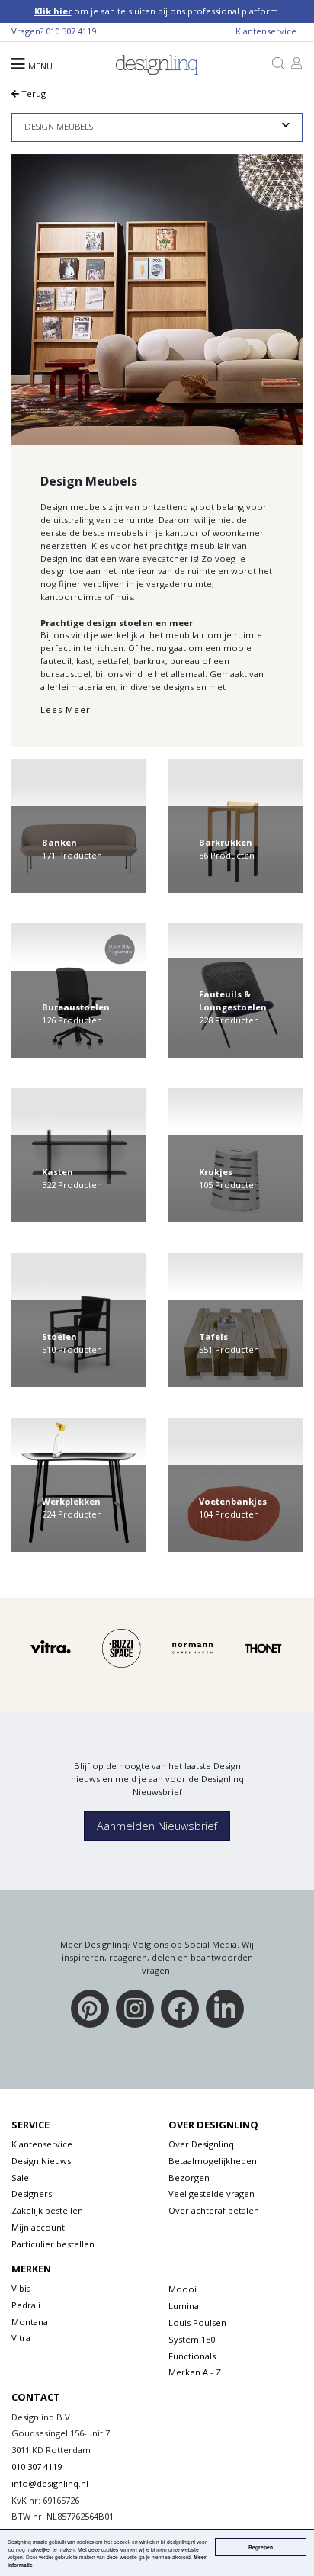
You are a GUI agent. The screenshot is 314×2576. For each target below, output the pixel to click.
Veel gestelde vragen (211, 2194)
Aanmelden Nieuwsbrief (157, 1826)
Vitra (21, 2338)
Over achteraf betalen (214, 2210)
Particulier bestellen (53, 2244)
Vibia (21, 2288)
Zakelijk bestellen (47, 2210)
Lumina (184, 2306)
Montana (30, 2322)
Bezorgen (189, 2178)
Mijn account (38, 2227)
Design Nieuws (41, 2161)
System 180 (192, 2339)
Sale (20, 2178)
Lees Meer (66, 710)
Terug (32, 93)
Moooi (183, 2289)
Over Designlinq (201, 2144)
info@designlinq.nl (50, 2483)
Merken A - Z (195, 2372)
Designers (32, 2194)
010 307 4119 (71, 31)
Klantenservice (266, 31)
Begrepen (261, 2547)
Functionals (192, 2356)
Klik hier (53, 11)
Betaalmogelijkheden (213, 2161)
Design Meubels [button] (59, 126)
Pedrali (26, 2305)
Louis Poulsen (197, 2322)
